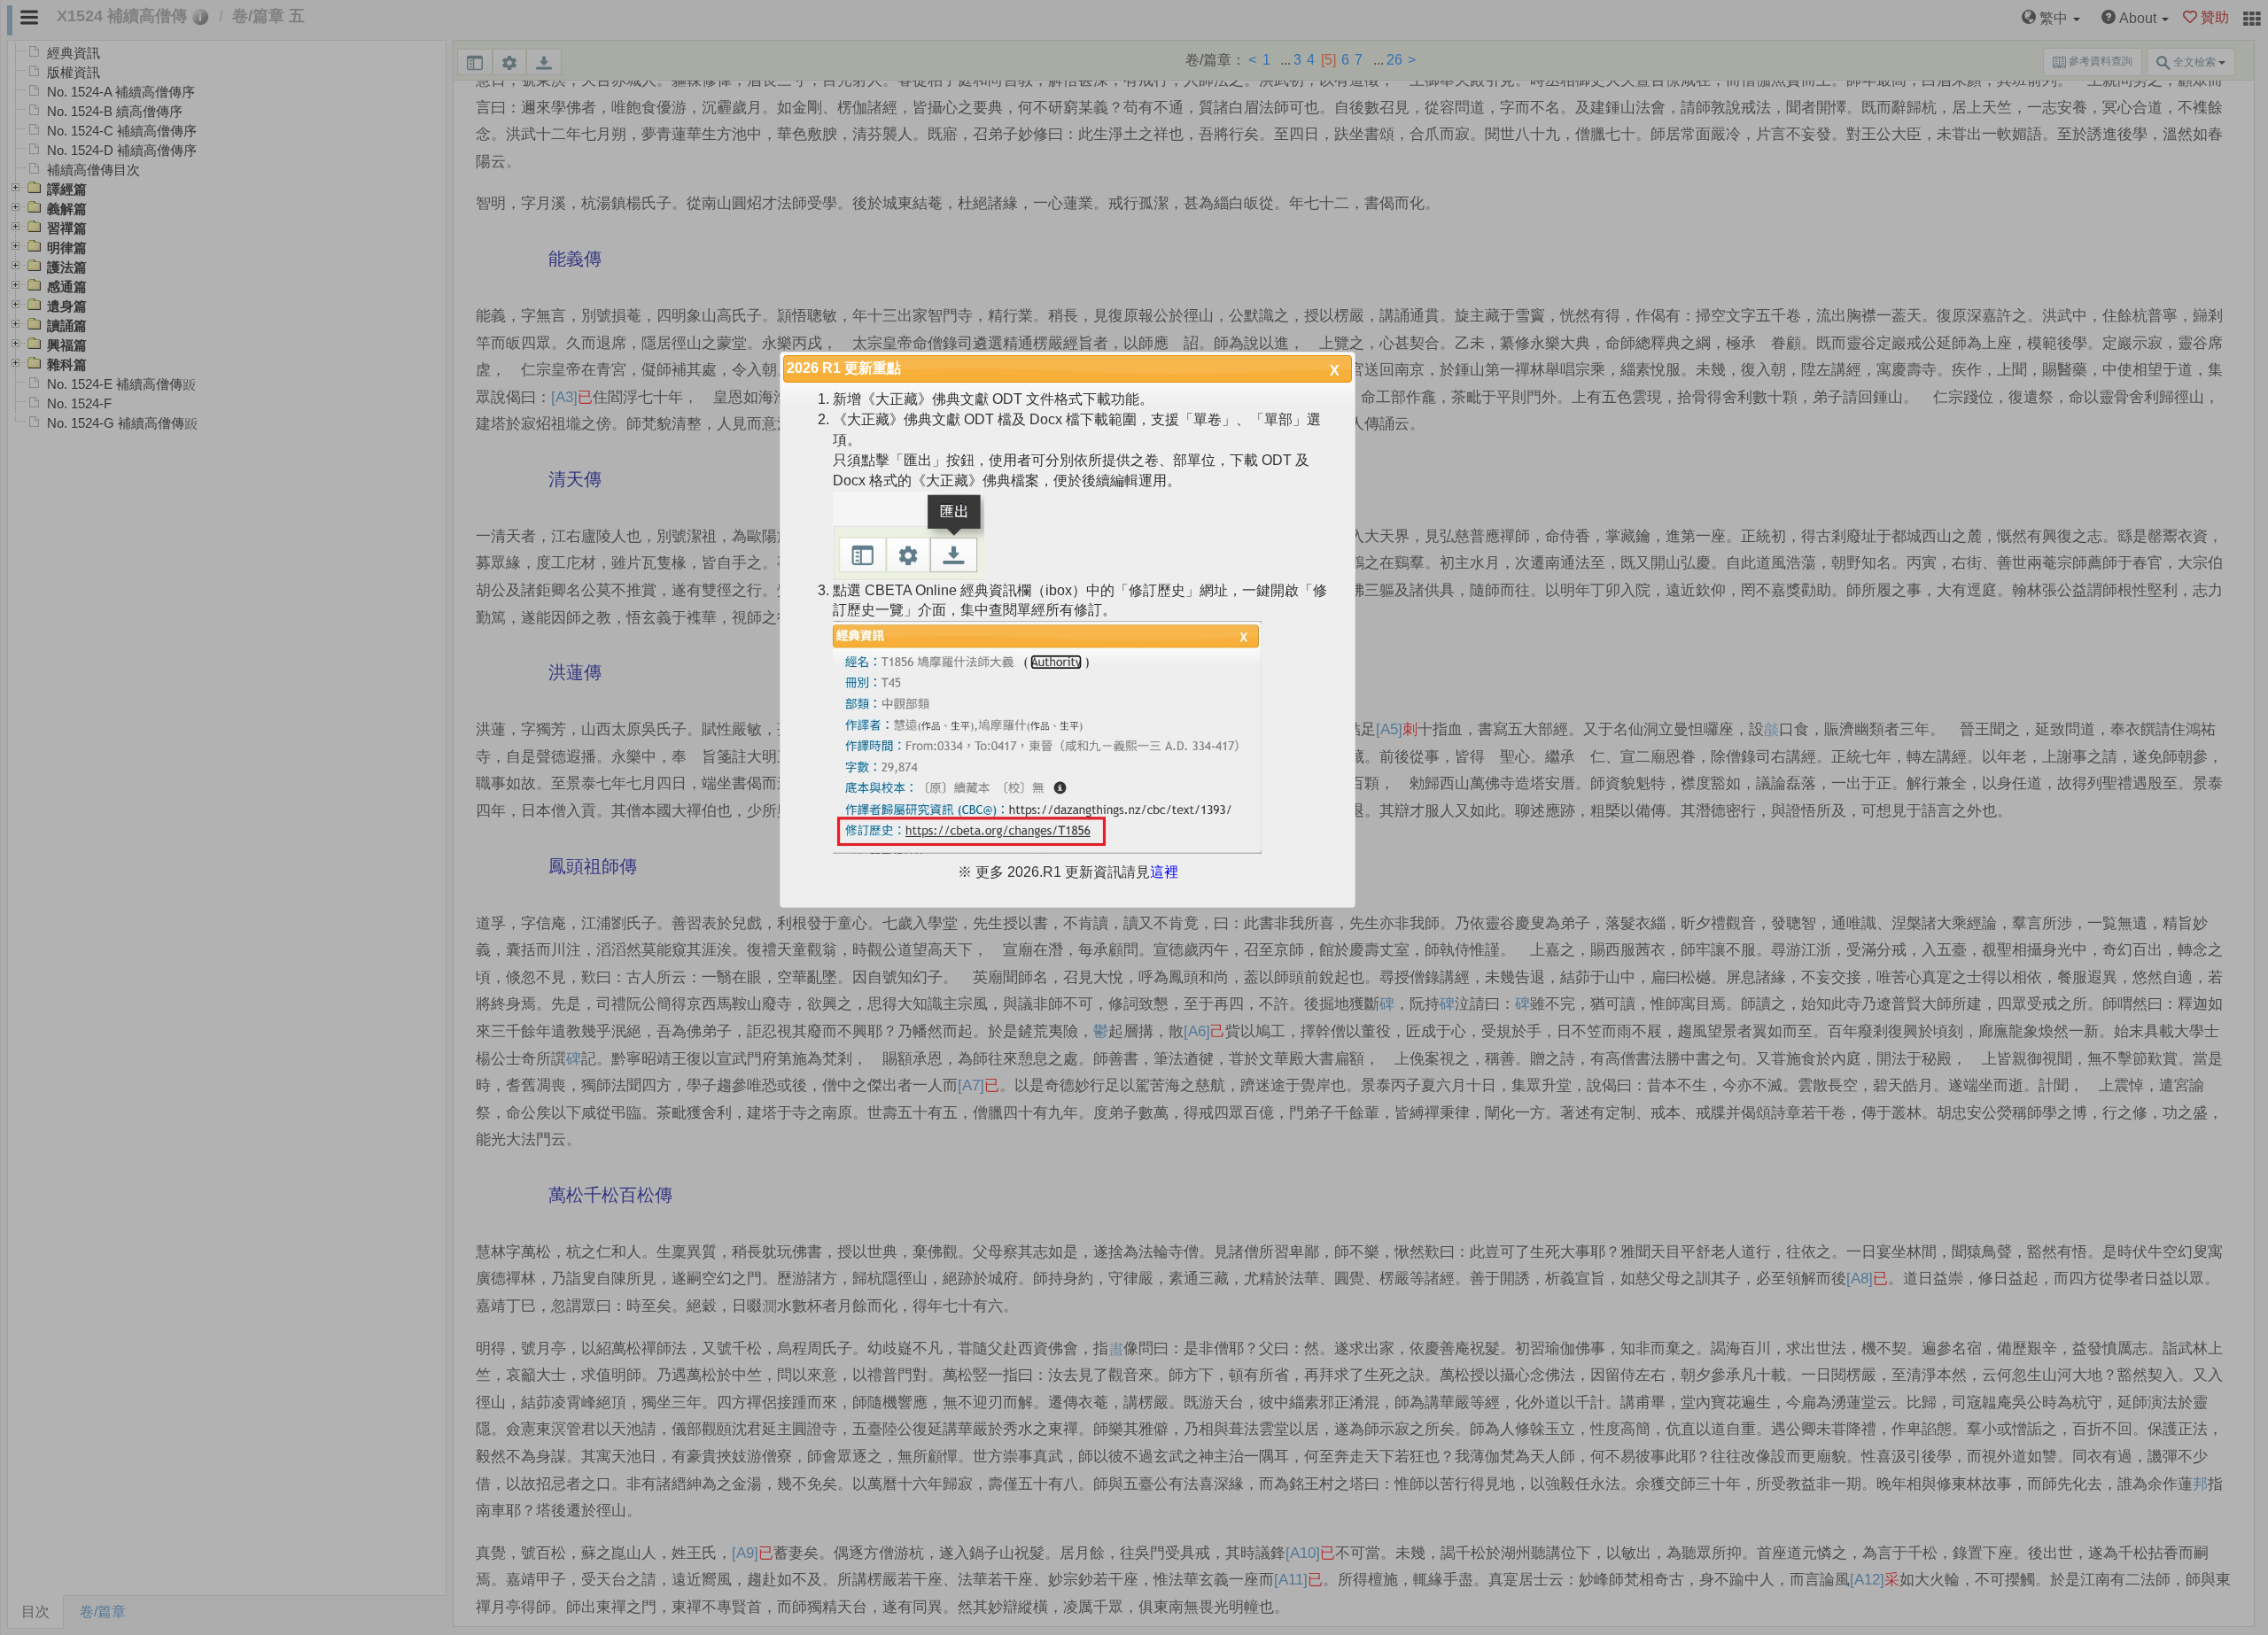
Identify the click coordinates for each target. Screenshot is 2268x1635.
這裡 (1164, 872)
